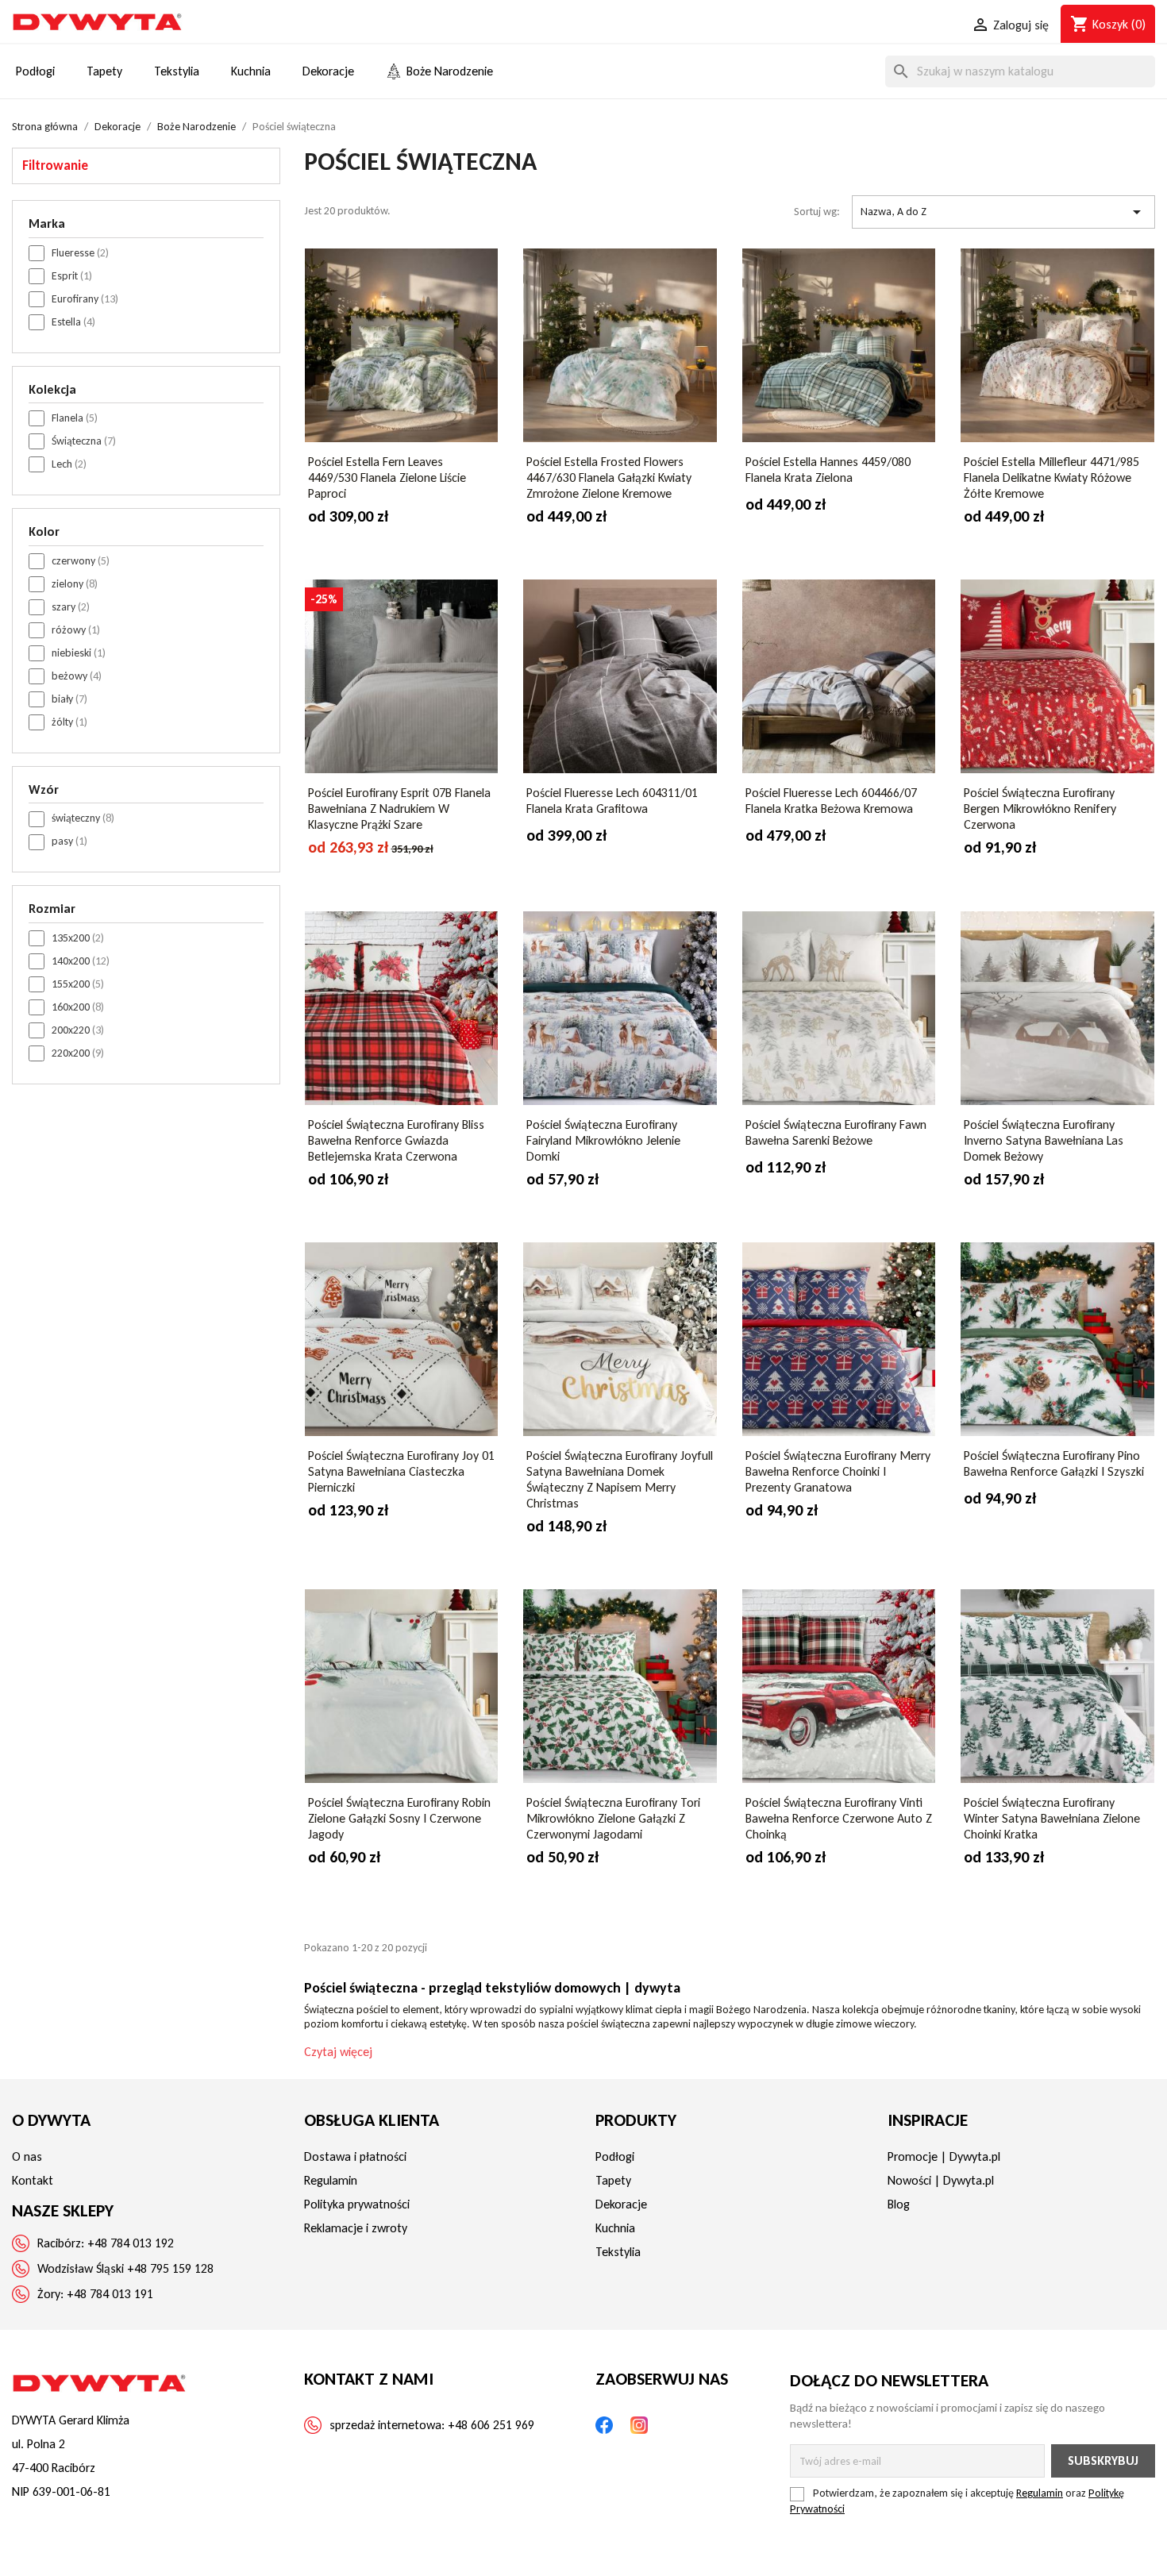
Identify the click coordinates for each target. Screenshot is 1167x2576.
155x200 (78, 984)
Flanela (75, 418)
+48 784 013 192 (131, 2243)
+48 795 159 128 (170, 2268)
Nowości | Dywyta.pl (941, 2180)
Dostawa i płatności (355, 2156)
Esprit (72, 276)
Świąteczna (84, 441)
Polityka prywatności (357, 2204)
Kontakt (33, 2180)
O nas (27, 2156)
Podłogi (615, 2156)
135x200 (78, 938)
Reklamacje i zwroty (356, 2228)
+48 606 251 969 (491, 2425)
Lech (69, 464)
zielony (75, 584)
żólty (69, 722)
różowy (76, 630)
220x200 (78, 1053)
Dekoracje (621, 2204)
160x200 (78, 1007)
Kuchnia (615, 2228)
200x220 (78, 1030)
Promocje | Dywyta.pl (944, 2156)
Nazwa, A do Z (1003, 212)
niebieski (79, 653)
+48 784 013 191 (110, 2294)
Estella (73, 322)
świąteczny (83, 818)
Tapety (613, 2180)
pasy (69, 841)
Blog (899, 2204)
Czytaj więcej (338, 2052)
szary (71, 607)
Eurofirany (85, 299)
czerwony (81, 561)
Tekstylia (618, 2252)
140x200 (81, 961)
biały (69, 699)
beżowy (77, 676)
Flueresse (80, 253)
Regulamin (331, 2180)
